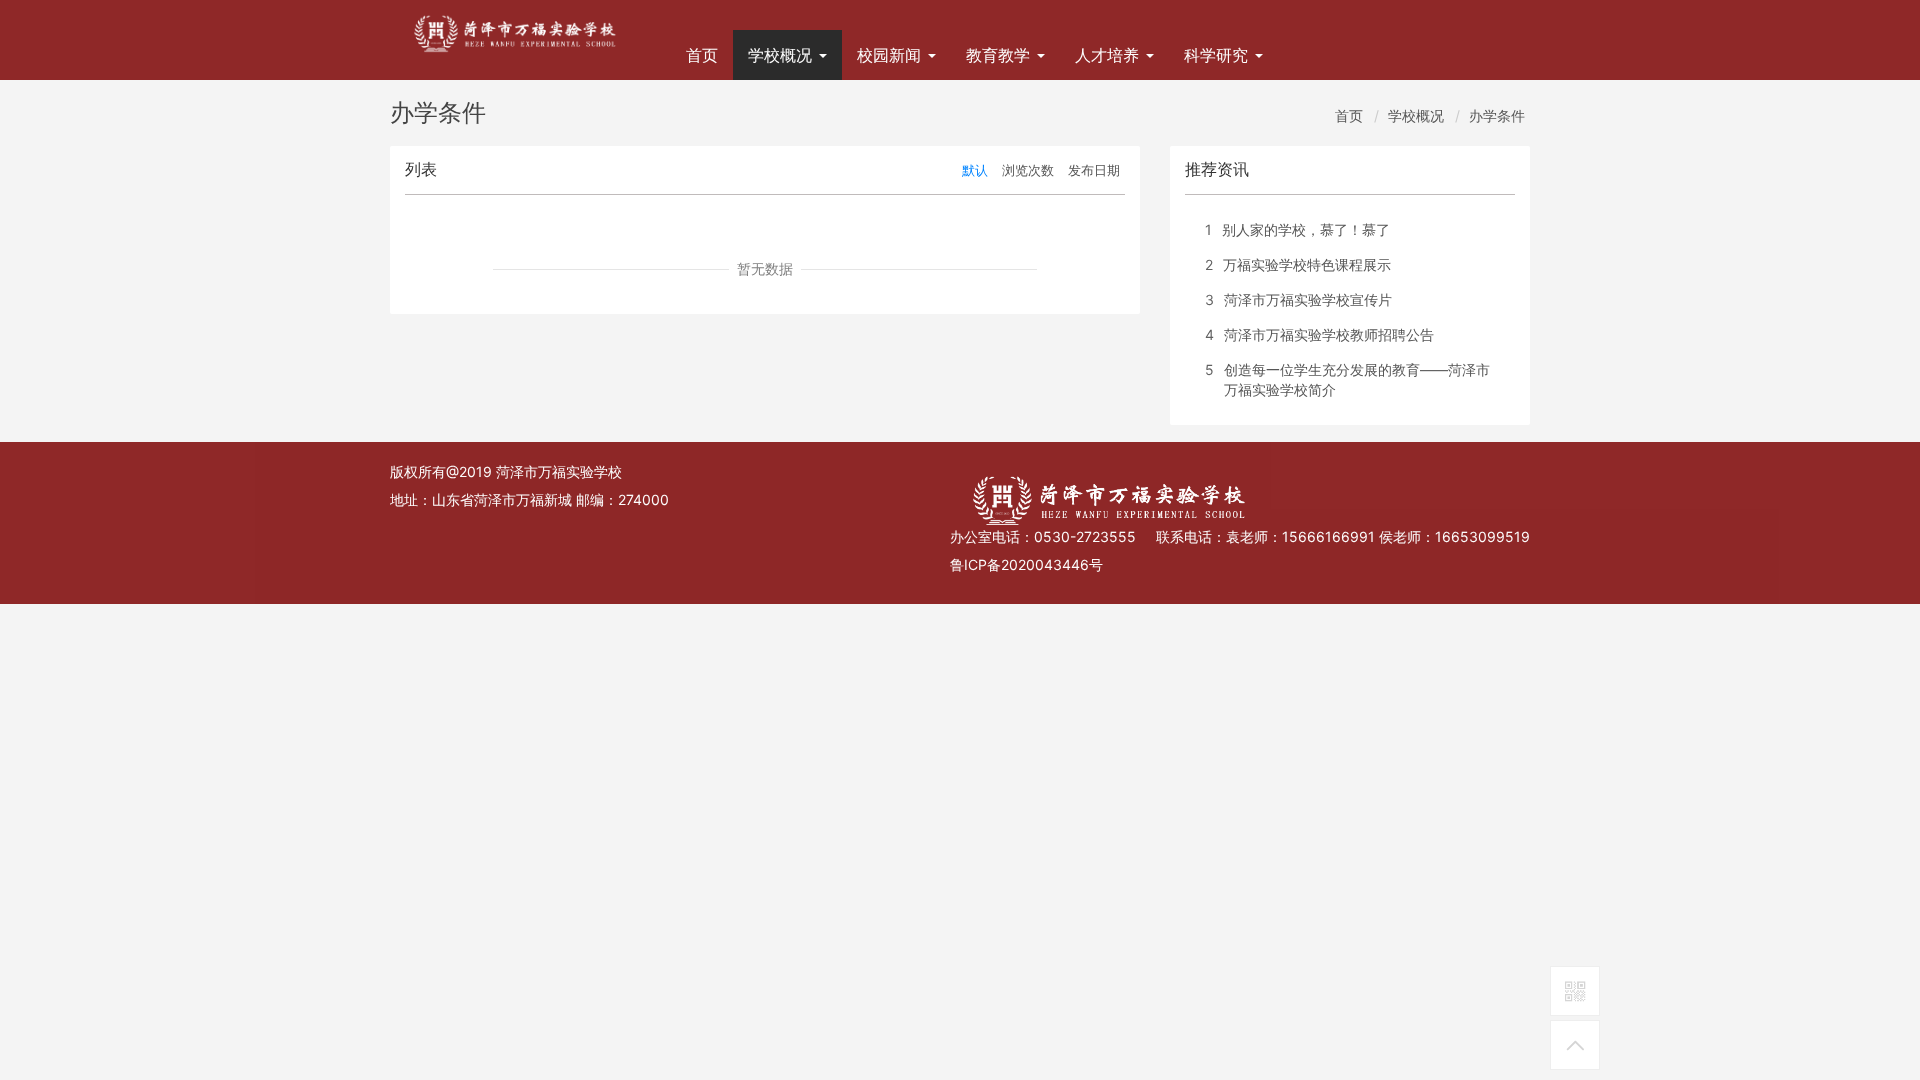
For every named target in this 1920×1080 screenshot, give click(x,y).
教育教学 (1000, 55)
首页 (702, 55)
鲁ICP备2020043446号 (1026, 564)
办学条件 (1497, 115)
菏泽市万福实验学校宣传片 (1308, 299)
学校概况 (782, 55)
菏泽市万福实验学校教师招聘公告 (1329, 334)
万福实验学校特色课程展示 (1307, 264)
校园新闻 (891, 55)
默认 (975, 170)
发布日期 (1094, 170)
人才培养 (1109, 55)
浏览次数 (1028, 170)
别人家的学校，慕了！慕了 (1306, 229)
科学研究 (1218, 55)
